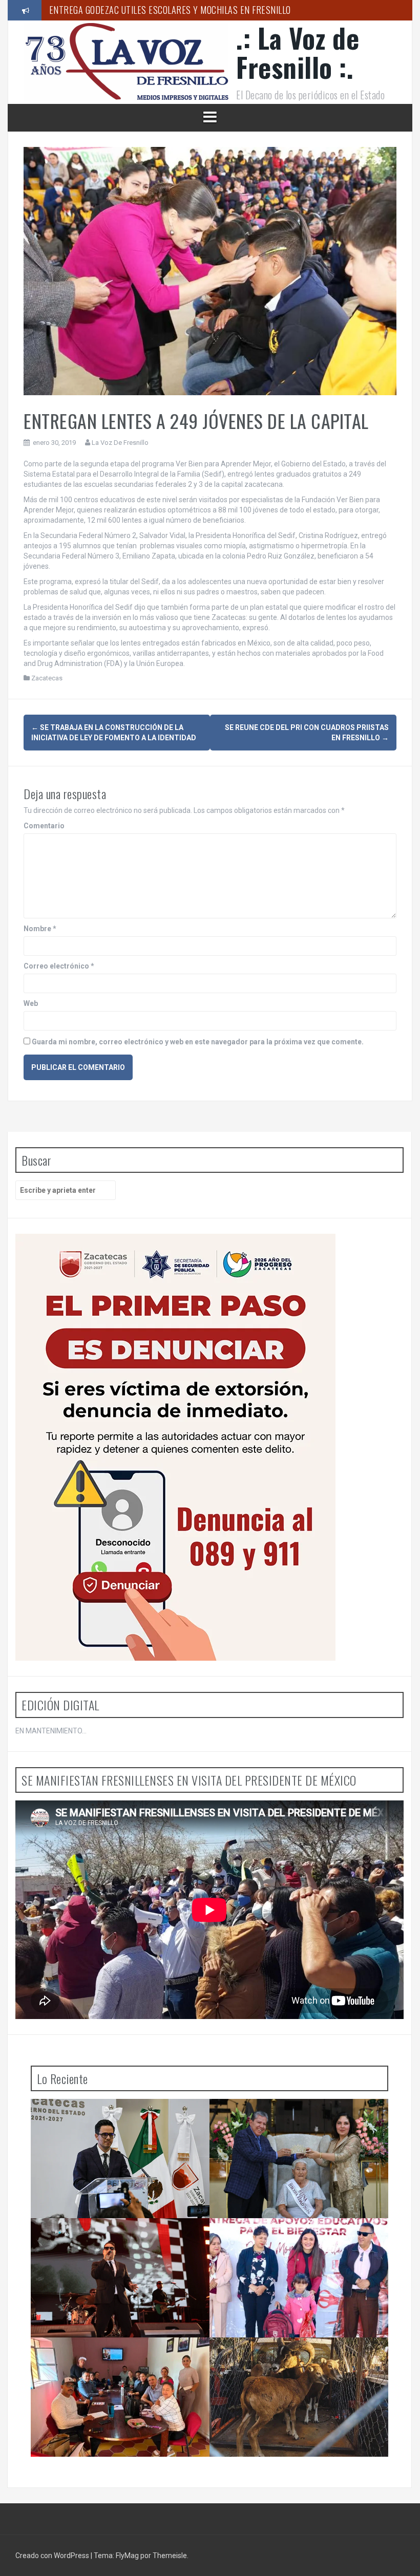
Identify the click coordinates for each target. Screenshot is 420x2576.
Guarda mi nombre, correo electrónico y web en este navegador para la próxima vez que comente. (198, 1042)
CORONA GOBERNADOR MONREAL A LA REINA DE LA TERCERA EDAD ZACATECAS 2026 (301, 2119)
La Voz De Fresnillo (120, 443)
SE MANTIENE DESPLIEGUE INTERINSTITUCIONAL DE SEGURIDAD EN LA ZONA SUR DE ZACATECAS (122, 2119)
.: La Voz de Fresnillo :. (298, 52)
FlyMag (127, 2556)
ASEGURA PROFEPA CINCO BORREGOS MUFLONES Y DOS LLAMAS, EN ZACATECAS (290, 2358)
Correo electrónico (59, 966)
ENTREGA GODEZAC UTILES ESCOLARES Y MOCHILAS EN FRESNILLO (288, 2239)
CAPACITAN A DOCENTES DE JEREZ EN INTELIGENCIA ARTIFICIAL (165, 14)
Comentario (44, 826)
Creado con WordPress (53, 2556)
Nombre (40, 929)
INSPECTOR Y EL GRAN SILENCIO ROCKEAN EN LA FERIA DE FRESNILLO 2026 (123, 2239)
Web (31, 1003)
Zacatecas (47, 678)
